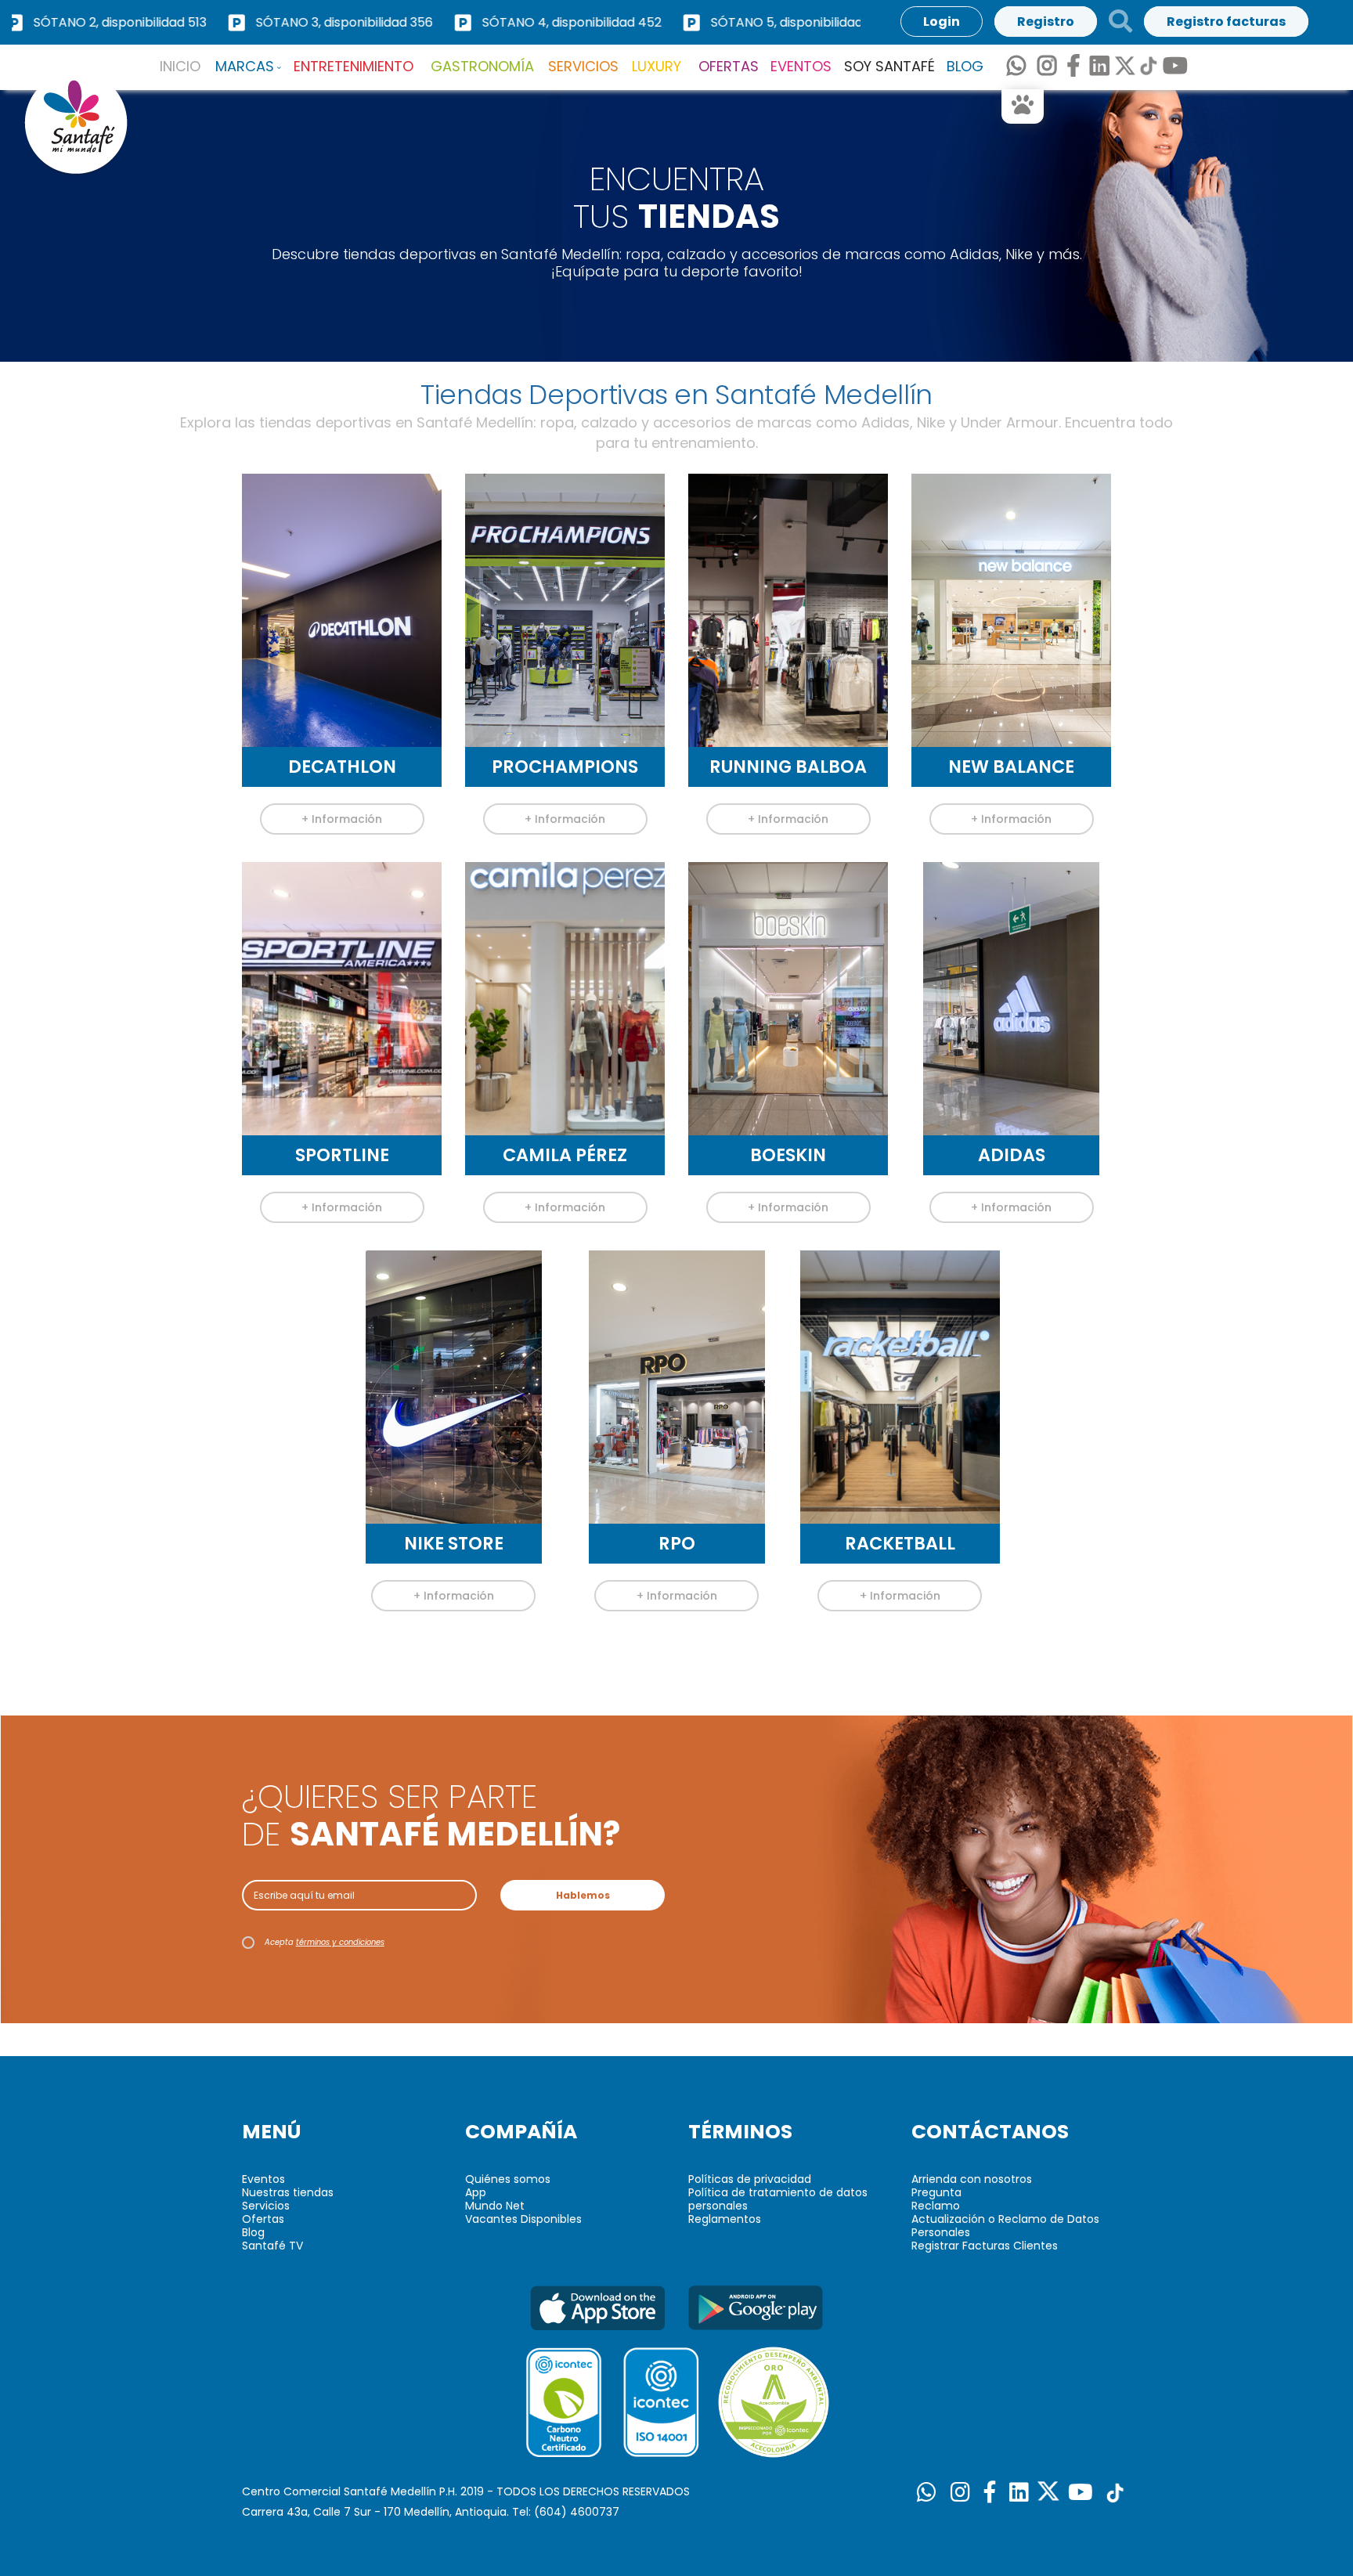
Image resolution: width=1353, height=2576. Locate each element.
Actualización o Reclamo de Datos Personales (1005, 2226)
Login (942, 22)
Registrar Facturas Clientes (985, 2246)
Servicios (266, 2206)
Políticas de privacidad (750, 2179)
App (476, 2192)
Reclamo (936, 2206)
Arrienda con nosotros (972, 2179)
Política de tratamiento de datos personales (778, 2199)
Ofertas (263, 2219)
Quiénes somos (508, 2179)
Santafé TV (272, 2246)
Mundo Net (495, 2206)
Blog (253, 2232)
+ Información (342, 819)
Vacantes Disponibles (523, 2219)
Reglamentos (725, 2219)
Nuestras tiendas (288, 2192)
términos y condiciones (340, 1942)
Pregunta (936, 2192)
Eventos (263, 2179)
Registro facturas (1226, 22)
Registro (1046, 22)
